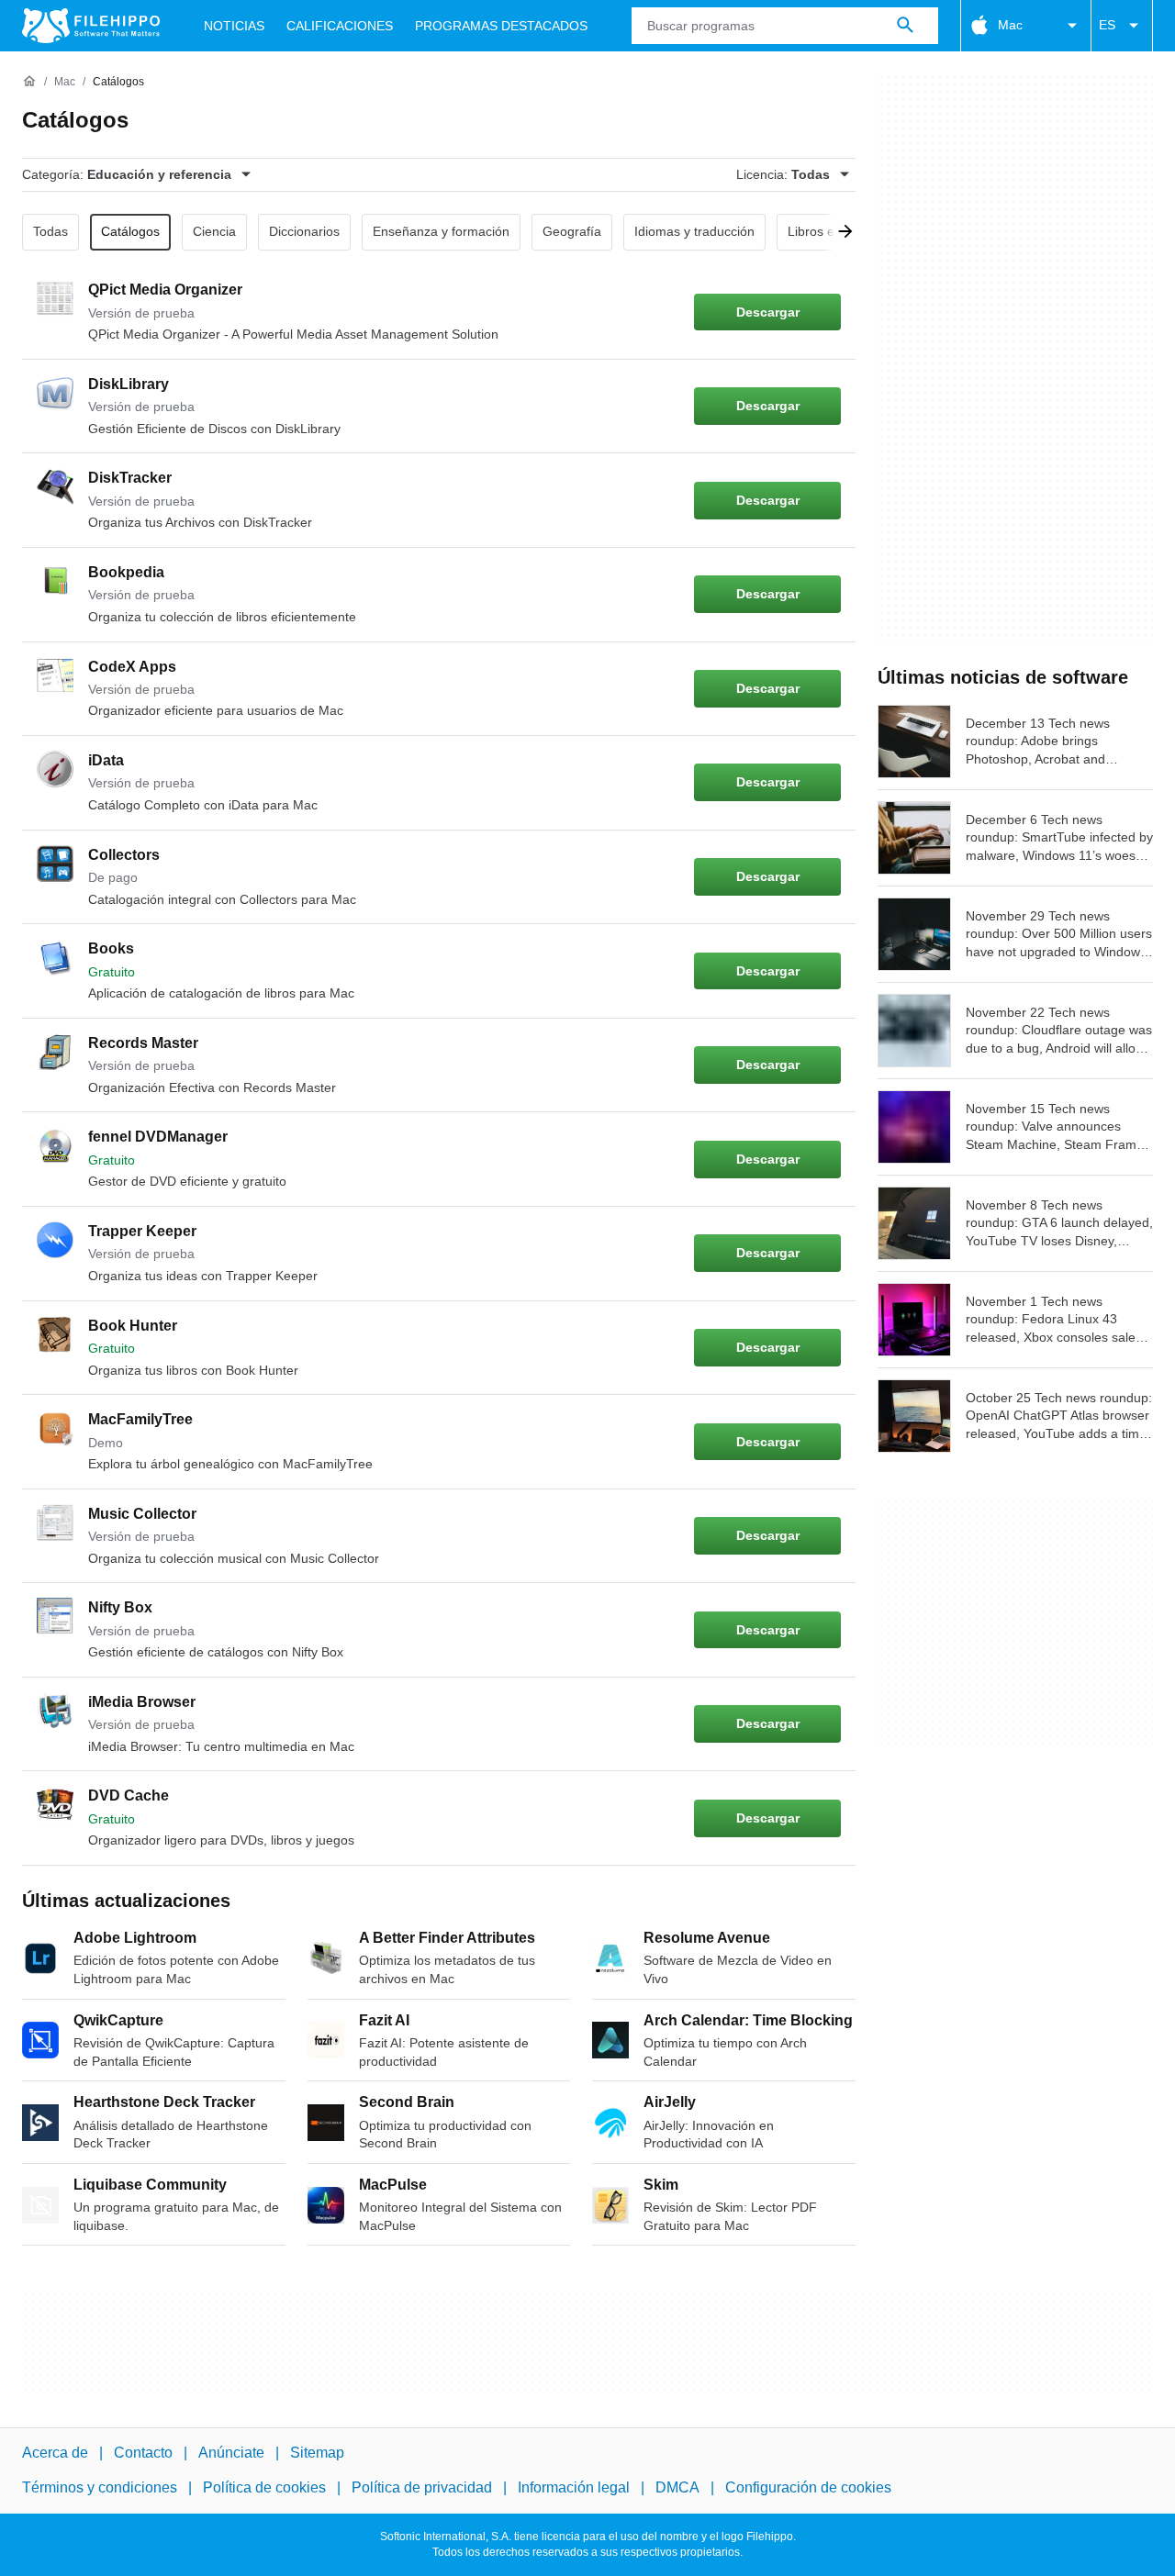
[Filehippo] (91, 26)
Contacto (143, 2453)
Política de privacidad (422, 2488)
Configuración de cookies (808, 2488)
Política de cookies (264, 2488)
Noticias (234, 26)
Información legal (574, 2488)
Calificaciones (340, 26)
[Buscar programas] (905, 26)
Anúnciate (231, 2453)
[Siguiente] (839, 232)
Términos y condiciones (100, 2488)
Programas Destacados (501, 26)
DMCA (677, 2488)
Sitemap (317, 2453)
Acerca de (55, 2453)
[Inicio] (29, 82)
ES (1107, 25)
